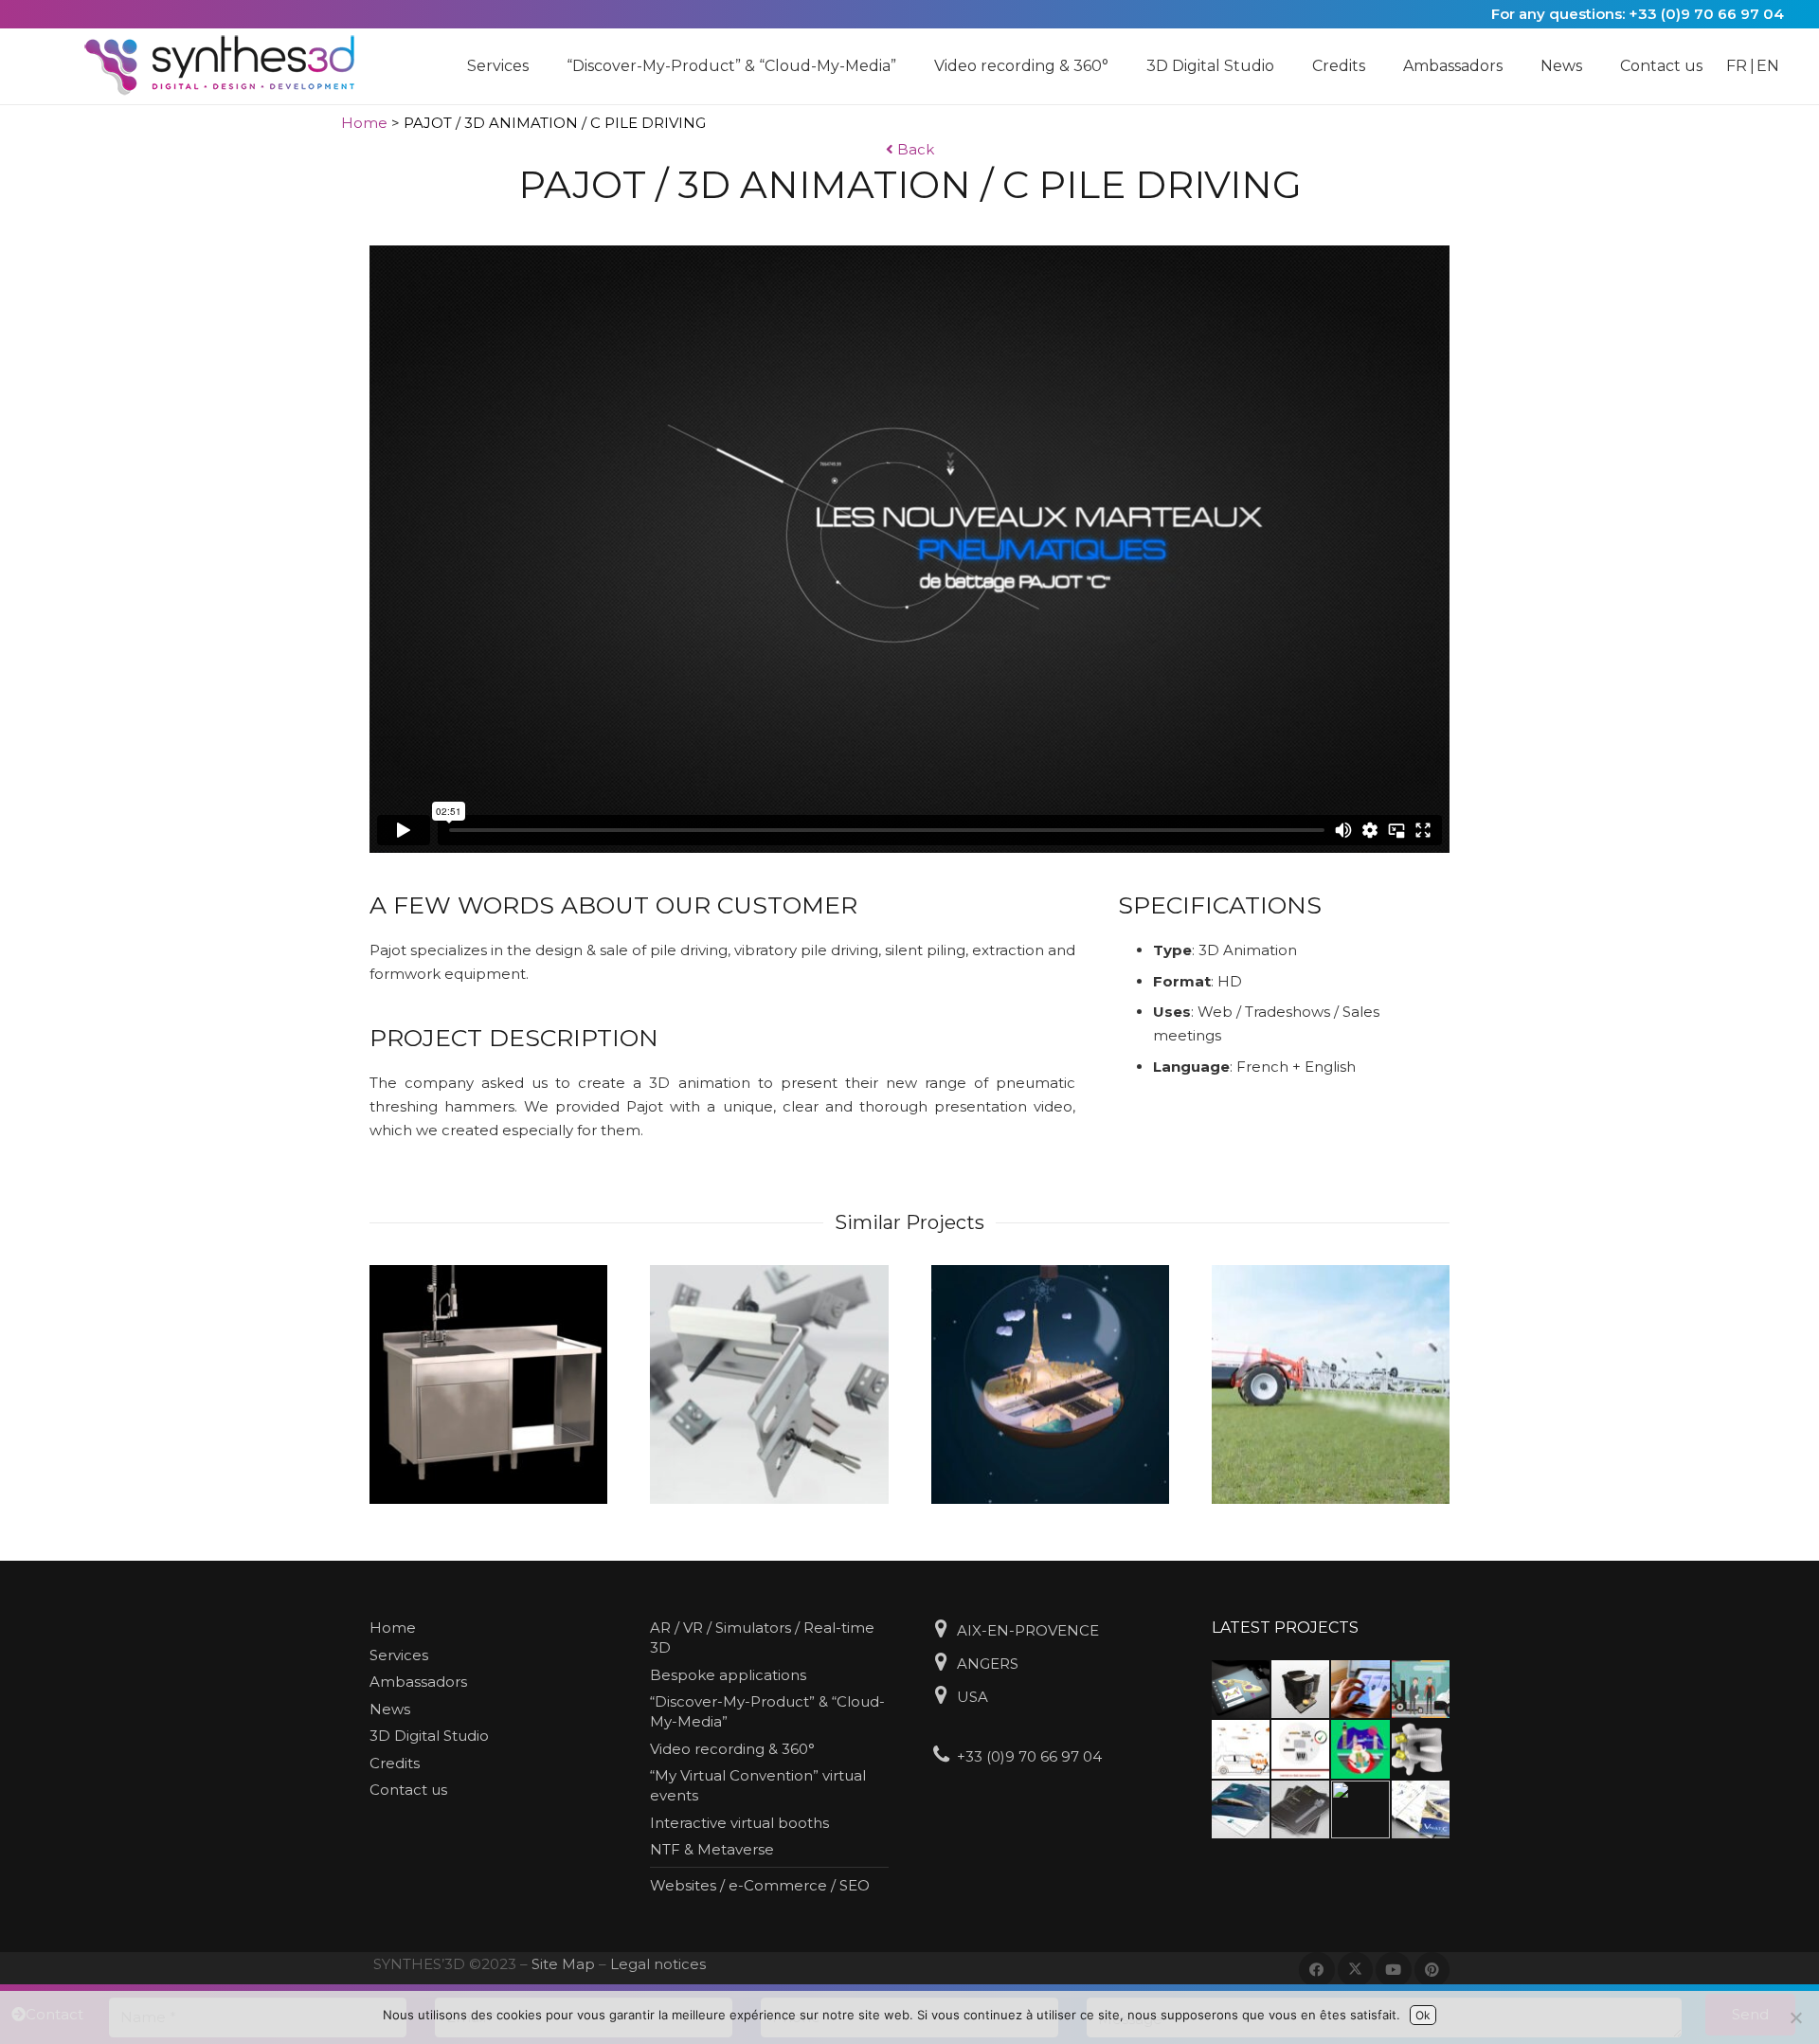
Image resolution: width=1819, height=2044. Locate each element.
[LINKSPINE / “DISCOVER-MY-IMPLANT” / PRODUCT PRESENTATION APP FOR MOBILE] (1241, 1689)
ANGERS (988, 1664)
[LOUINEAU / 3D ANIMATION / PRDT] (769, 1384)
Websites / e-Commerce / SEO (760, 1885)
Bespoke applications (728, 1675)
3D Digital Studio (429, 1736)
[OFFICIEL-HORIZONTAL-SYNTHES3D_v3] (232, 66)
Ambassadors (418, 1682)
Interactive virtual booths (739, 1823)
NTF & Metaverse (712, 1849)
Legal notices (658, 1964)
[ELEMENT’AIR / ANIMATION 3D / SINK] (488, 1384)
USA (973, 1697)
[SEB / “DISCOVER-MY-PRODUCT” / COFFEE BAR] (1300, 1689)
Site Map (563, 1964)
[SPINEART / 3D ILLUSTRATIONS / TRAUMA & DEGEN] (1421, 1749)
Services (399, 1655)
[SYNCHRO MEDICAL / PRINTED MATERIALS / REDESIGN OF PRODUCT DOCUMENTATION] (1241, 1809)
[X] (1356, 1970)
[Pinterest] (1432, 1970)
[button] (538, 66)
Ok (1423, 2015)
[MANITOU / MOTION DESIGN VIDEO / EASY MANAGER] (1421, 1689)
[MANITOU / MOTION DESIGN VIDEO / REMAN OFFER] (1300, 1749)
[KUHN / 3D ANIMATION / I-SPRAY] (1331, 1384)
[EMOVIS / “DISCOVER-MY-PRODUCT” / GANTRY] (1360, 1689)
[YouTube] (1394, 1970)
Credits (395, 1763)
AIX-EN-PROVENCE (1028, 1630)
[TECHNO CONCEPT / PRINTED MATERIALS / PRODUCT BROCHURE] (1360, 1809)
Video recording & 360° (732, 1749)
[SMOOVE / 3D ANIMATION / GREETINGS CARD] (1050, 1384)
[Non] (1795, 2017)
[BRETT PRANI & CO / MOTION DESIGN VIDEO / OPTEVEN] (1241, 1749)
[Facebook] (1317, 1970)
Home (364, 123)
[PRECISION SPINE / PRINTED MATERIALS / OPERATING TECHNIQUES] (1421, 1809)
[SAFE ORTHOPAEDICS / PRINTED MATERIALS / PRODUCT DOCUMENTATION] (1300, 1809)
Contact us (408, 1790)
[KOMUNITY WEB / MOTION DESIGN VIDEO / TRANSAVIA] (1360, 1749)
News (390, 1709)
